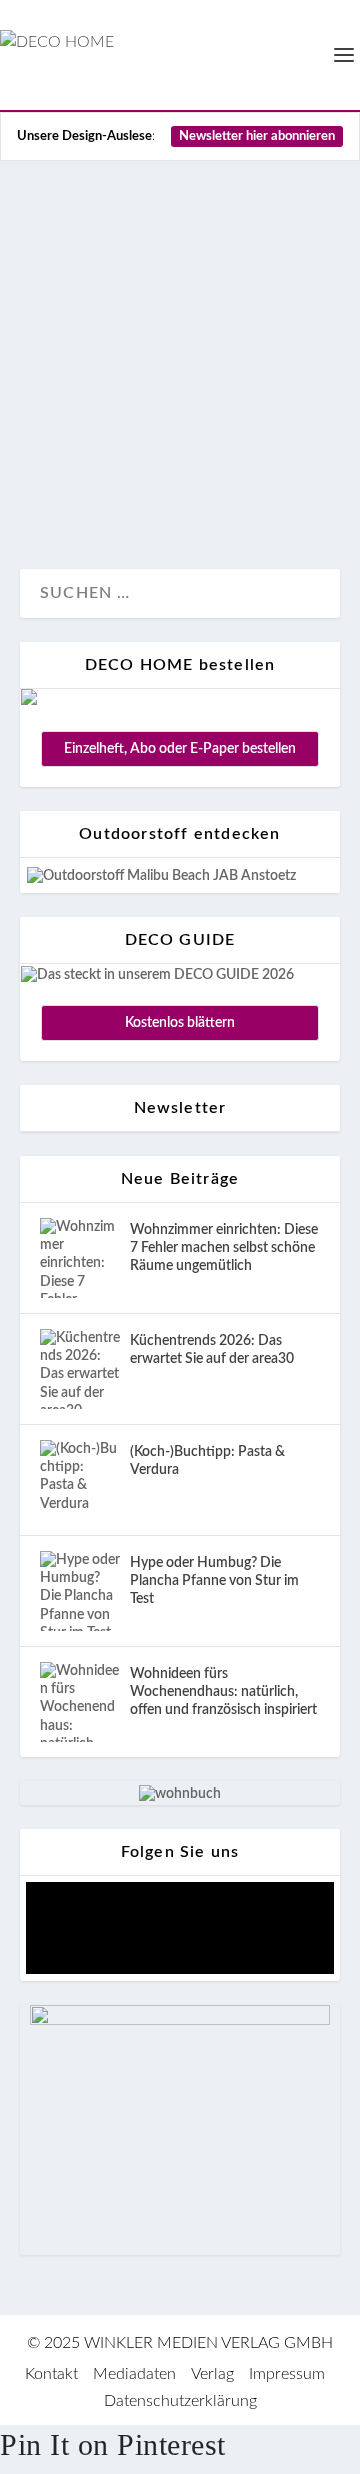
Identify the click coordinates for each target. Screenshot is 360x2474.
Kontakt (51, 2374)
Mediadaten (134, 2374)
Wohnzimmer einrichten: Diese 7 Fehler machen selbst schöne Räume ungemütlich (224, 1248)
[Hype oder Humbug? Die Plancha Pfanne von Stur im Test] (80, 1591)
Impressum (287, 2374)
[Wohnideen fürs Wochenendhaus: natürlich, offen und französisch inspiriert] (80, 1702)
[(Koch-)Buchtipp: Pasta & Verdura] (80, 1480)
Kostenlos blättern (180, 1023)
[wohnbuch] (180, 1794)
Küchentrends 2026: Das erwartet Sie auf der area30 (212, 1350)
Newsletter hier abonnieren (257, 136)
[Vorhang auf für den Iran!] (180, 195)
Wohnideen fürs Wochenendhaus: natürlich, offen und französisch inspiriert (223, 1692)
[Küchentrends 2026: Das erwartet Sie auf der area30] (80, 1369)
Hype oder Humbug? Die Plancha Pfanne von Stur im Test (214, 1581)
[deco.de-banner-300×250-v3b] (180, 2021)
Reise (126, 487)
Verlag (212, 2374)
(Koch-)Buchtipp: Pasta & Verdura (207, 1461)
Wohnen (184, 487)
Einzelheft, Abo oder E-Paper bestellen (180, 749)
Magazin (69, 487)
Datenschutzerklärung (180, 2401)
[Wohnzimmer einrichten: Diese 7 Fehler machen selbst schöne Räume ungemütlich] (80, 1258)
